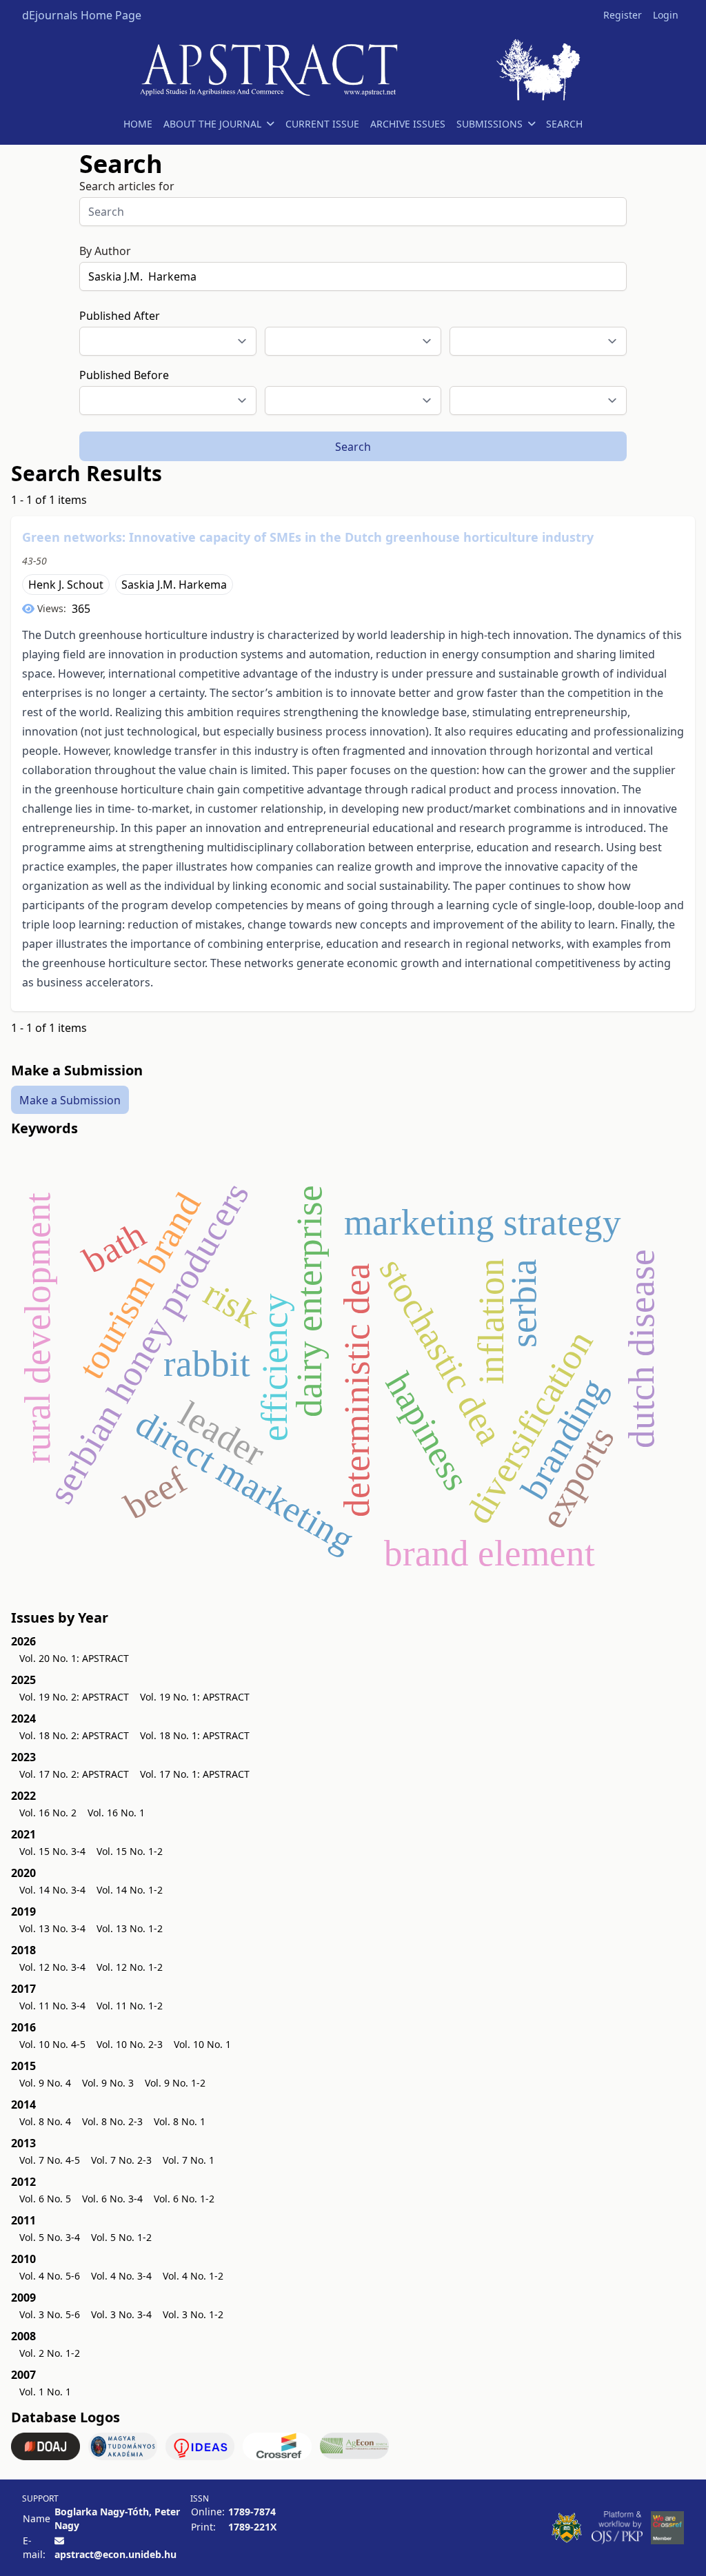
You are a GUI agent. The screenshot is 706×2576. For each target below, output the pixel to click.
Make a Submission (70, 1099)
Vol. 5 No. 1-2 (121, 2237)
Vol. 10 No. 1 (202, 2044)
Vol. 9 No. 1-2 (175, 2083)
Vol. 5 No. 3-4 (50, 2237)
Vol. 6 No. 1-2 (184, 2199)
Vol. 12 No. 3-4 (52, 1967)
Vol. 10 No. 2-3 (130, 2044)
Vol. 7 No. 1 (189, 2160)
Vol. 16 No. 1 (116, 1813)
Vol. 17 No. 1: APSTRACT (195, 1774)
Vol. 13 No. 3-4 (52, 1928)
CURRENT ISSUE (322, 124)
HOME (138, 124)
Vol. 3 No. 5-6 (50, 2314)
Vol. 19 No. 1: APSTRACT (195, 1697)
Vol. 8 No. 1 (180, 2121)
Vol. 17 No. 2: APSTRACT (74, 1774)
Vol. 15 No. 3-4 (52, 1851)
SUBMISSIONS (490, 124)
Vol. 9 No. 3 (108, 2083)
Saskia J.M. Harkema (174, 585)
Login (666, 15)
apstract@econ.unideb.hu (115, 2554)
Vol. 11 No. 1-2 (130, 2006)
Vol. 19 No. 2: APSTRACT (74, 1697)
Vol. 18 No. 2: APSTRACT (74, 1735)
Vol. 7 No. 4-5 (50, 2160)
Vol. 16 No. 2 (48, 1813)
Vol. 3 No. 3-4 (121, 2314)
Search (353, 447)
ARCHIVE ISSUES (408, 124)
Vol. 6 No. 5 (45, 2199)
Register (623, 15)
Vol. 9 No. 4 (45, 2083)
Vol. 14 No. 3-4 (52, 1890)
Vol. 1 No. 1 (45, 2392)
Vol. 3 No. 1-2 (193, 2314)
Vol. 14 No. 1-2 (130, 1890)
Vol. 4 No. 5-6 (50, 2276)
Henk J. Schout (66, 585)
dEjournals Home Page (82, 15)
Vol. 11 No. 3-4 (52, 2006)
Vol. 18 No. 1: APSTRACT (195, 1735)
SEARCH (564, 124)
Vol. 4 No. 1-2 (193, 2276)
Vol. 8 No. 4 (45, 2121)
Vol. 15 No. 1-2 (130, 1851)
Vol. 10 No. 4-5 (52, 2044)
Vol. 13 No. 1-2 (130, 1928)
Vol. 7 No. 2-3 (121, 2160)
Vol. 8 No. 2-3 (112, 2121)
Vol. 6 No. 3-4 (112, 2199)
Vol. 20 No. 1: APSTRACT (74, 1658)
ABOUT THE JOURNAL (212, 124)
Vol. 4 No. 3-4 (121, 2276)
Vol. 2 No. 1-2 (50, 2353)
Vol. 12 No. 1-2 (130, 1967)
